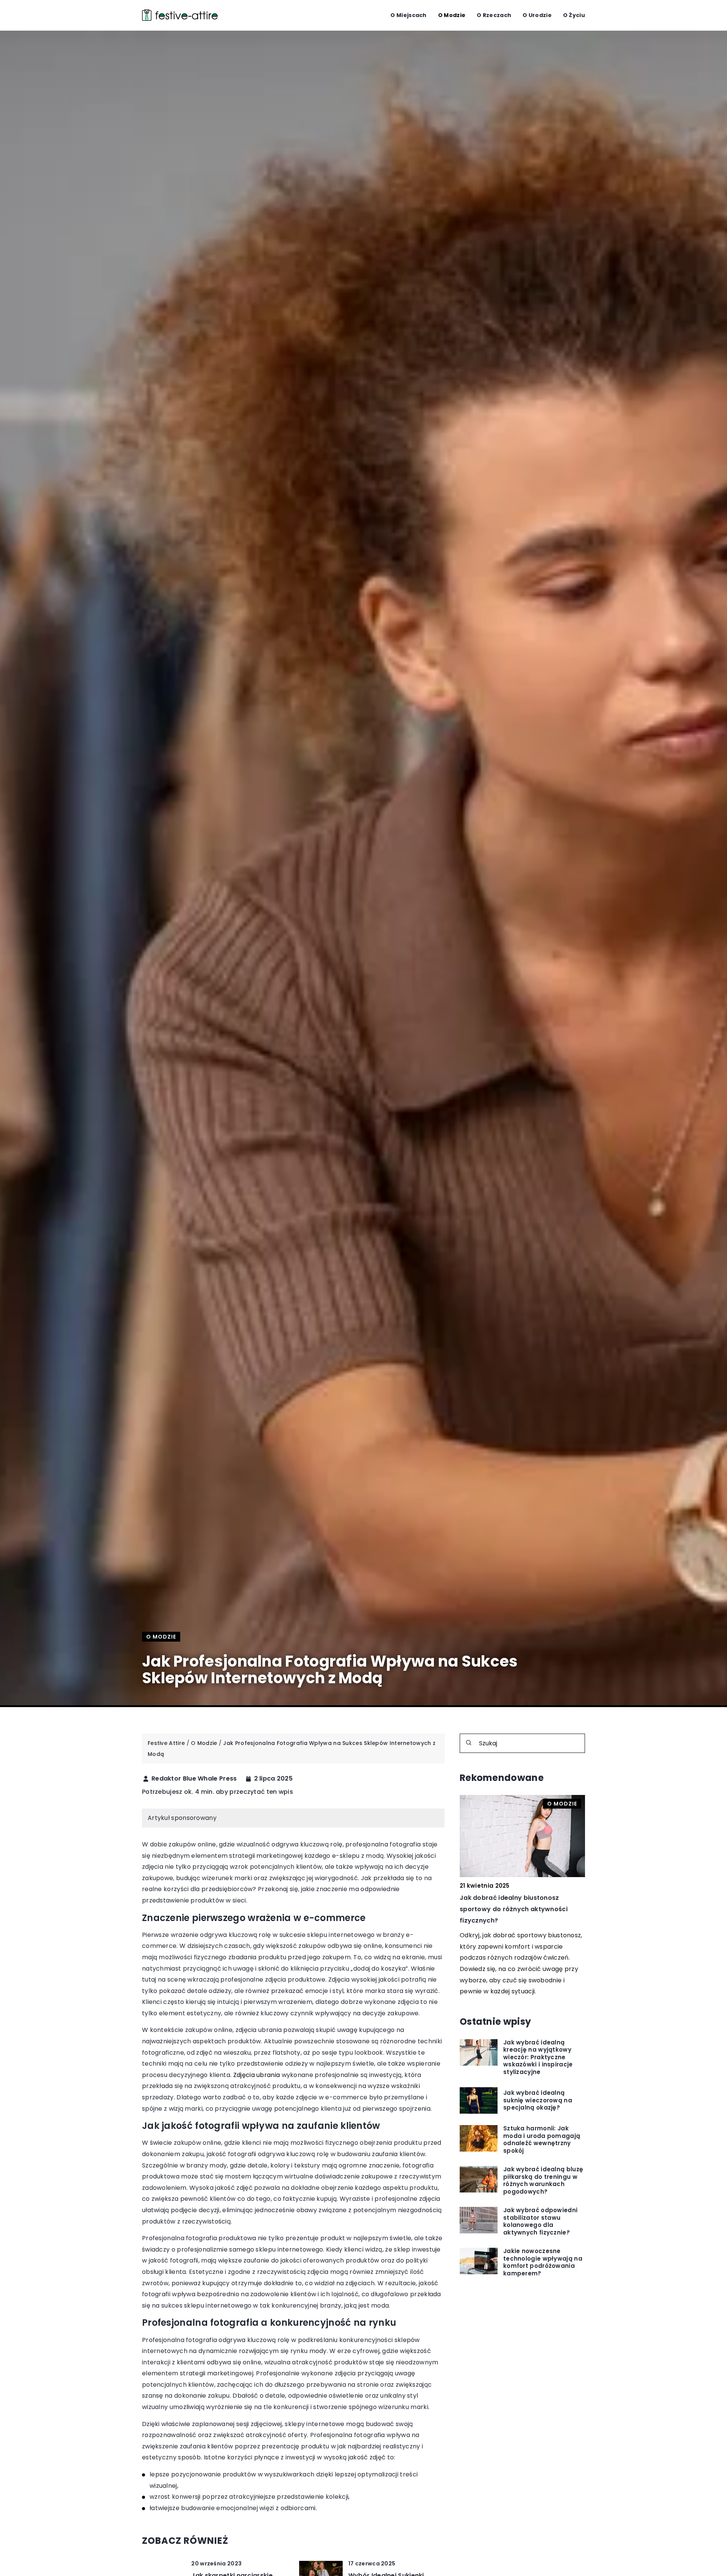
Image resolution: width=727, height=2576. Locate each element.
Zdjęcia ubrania (257, 2075)
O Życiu (574, 15)
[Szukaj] (469, 1743)
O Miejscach (408, 15)
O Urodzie (537, 15)
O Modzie (452, 15)
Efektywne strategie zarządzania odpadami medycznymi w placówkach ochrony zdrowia (522, 1909)
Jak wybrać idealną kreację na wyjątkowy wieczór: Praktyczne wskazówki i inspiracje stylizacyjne (538, 2058)
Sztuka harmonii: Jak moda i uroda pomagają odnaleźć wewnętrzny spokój (542, 2140)
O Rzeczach (494, 15)
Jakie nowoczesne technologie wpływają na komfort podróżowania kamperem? (543, 2263)
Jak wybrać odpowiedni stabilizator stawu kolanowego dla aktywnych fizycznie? (540, 2222)
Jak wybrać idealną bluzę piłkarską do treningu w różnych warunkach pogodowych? (543, 2181)
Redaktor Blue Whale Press (194, 1779)
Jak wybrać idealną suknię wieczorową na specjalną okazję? (538, 2101)
